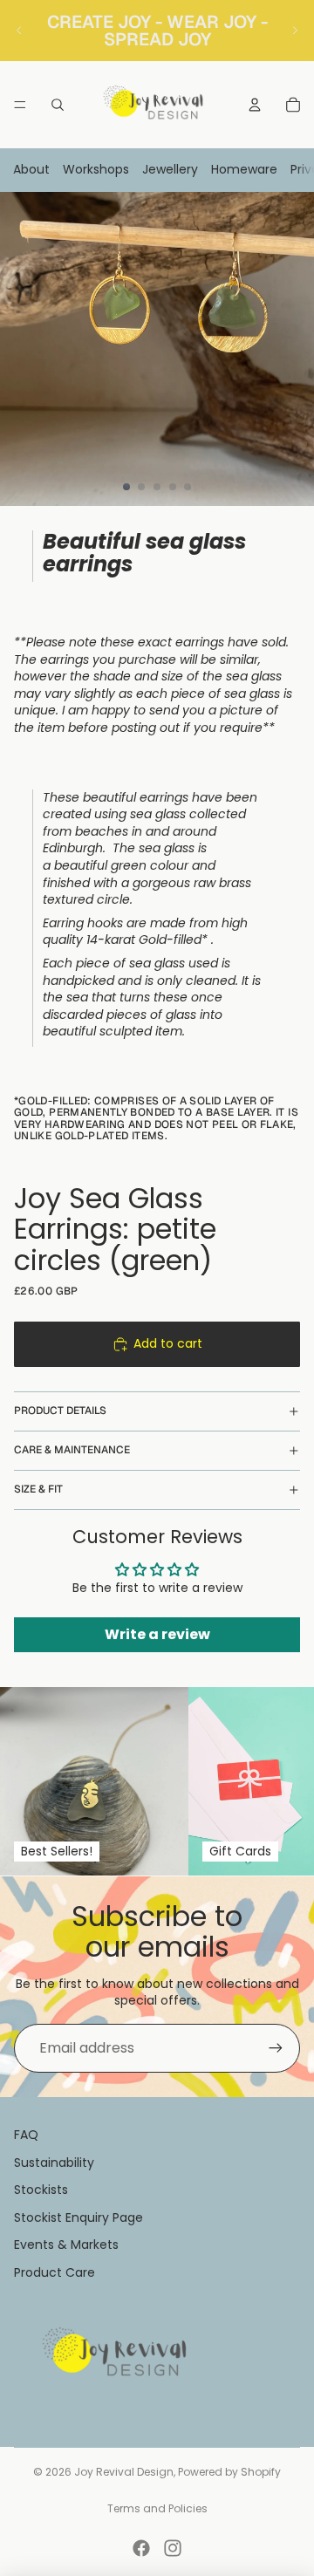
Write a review (157, 1634)
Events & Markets (66, 2245)
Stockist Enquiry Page (78, 2217)
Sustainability (54, 2163)
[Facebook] (141, 2548)
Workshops (96, 169)
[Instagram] (173, 2548)
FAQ (26, 2135)
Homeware (244, 169)
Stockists (41, 2190)
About (31, 169)
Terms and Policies (157, 2508)
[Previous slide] (19, 31)
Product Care (55, 2272)
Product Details (60, 1411)
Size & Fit (38, 1489)
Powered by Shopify (229, 2472)
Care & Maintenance (72, 1450)
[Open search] (58, 105)
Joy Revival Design (124, 2472)
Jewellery (170, 169)
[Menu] (20, 105)
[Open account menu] (255, 105)
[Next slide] (295, 31)
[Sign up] (276, 2048)
